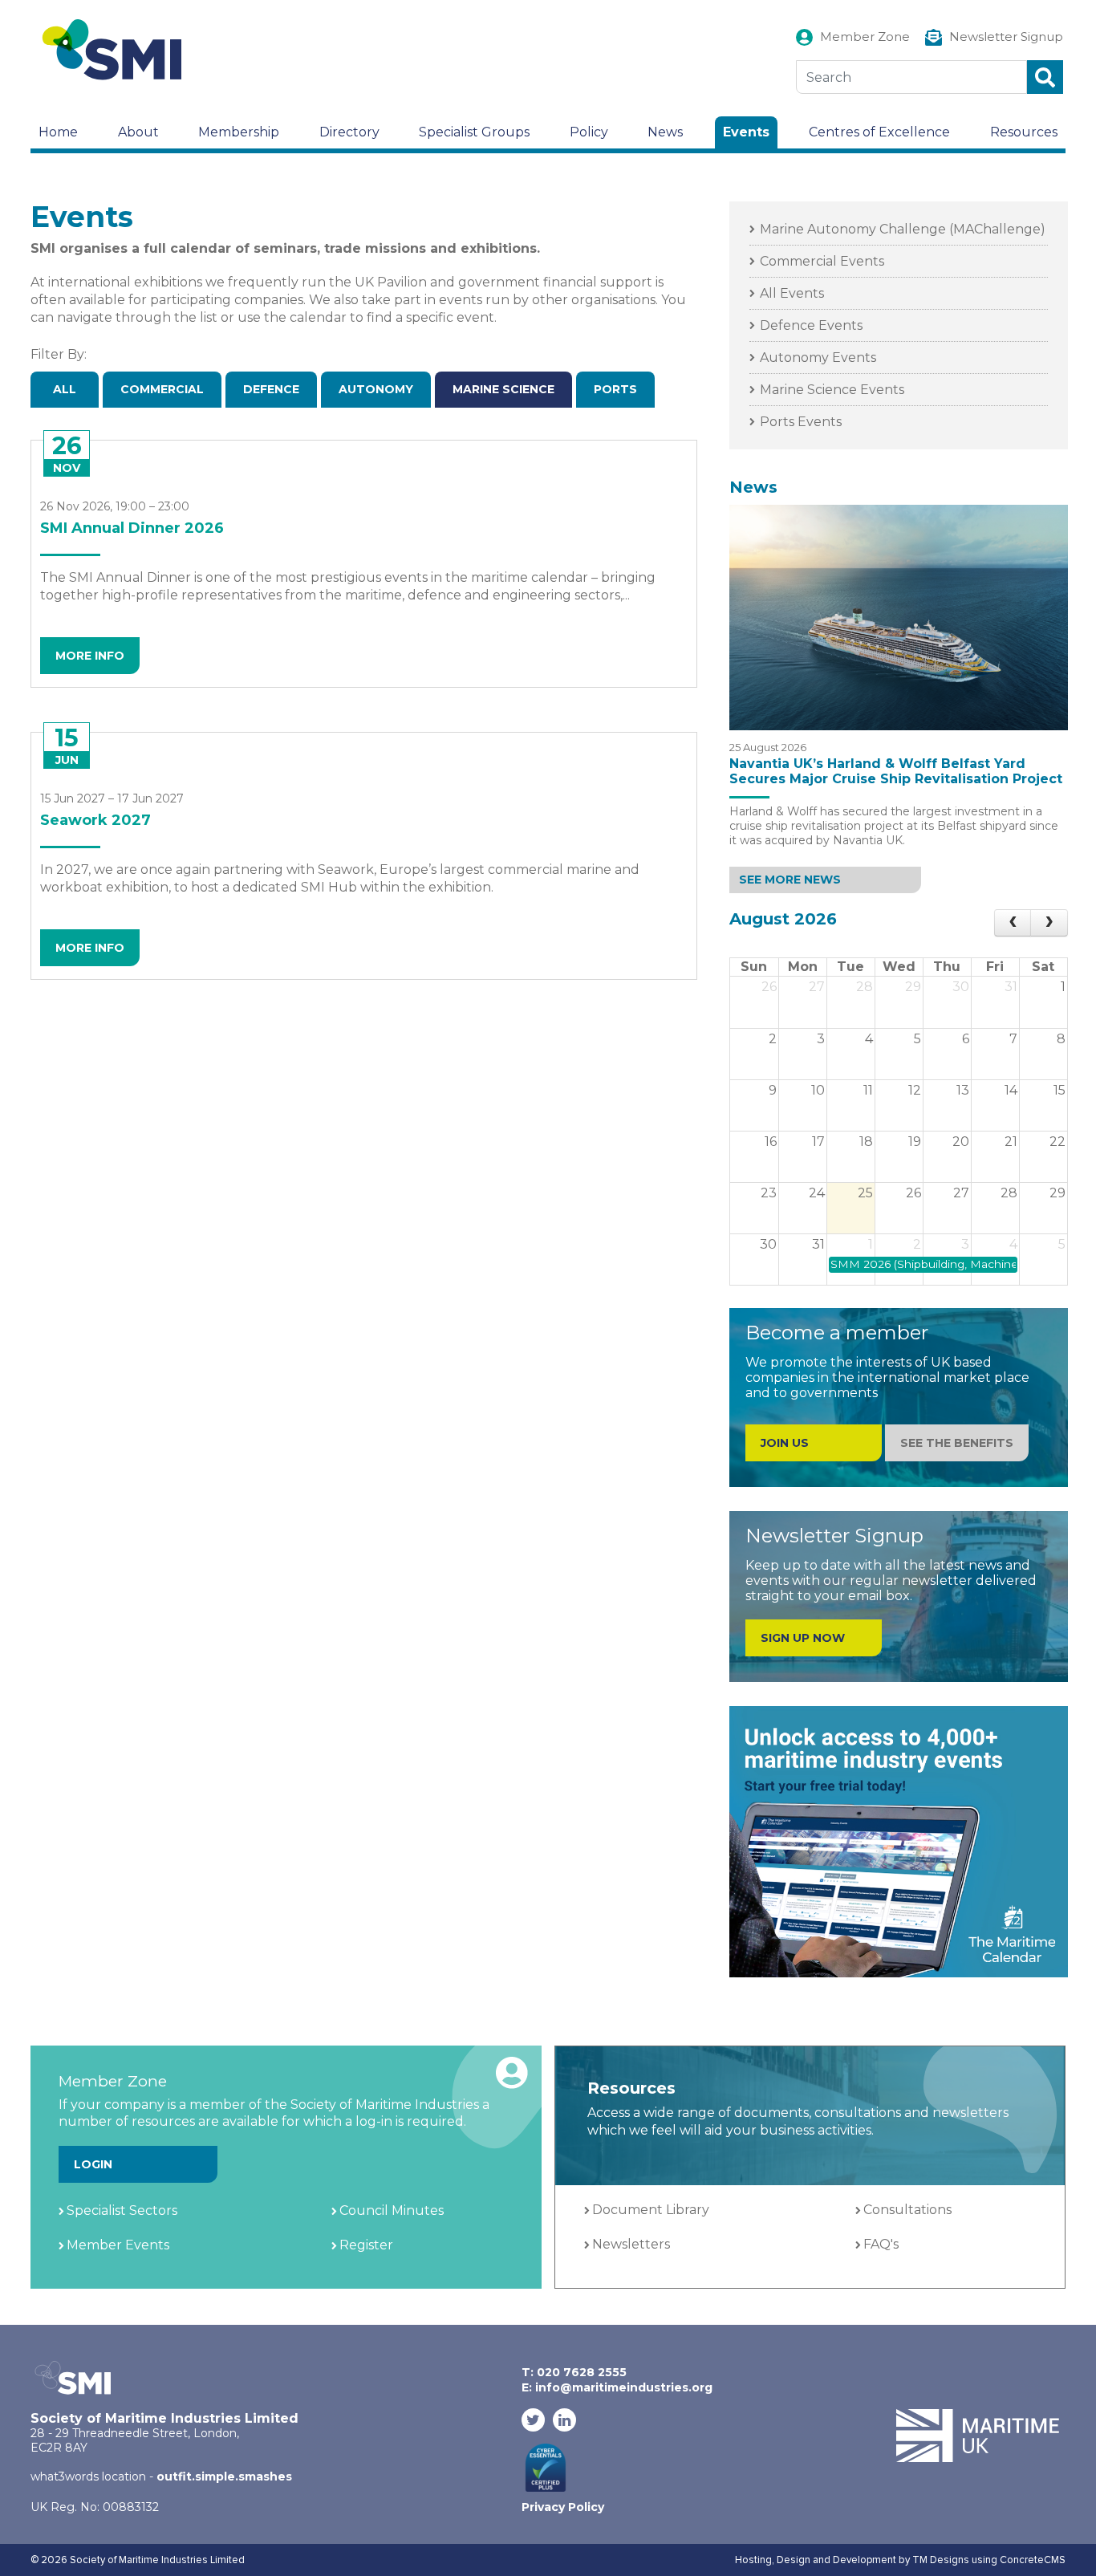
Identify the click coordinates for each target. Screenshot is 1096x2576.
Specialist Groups (474, 132)
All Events (792, 293)
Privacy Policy (563, 2507)
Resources (1024, 132)
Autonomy (376, 389)
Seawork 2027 (95, 820)
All (65, 389)
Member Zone (865, 37)
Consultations (907, 2210)
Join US (785, 1443)
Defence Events (811, 325)
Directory (349, 132)
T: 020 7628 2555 (574, 2372)
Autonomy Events (818, 358)
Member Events (118, 2245)
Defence (271, 389)
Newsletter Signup (1006, 37)
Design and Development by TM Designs (873, 2560)
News (665, 132)
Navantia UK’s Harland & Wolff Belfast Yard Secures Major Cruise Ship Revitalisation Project (896, 771)
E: (617, 2387)
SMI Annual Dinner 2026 (132, 528)
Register (366, 2245)
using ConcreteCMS (1019, 2560)
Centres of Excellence (879, 132)
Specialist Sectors (122, 2210)
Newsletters (631, 2244)
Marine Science (503, 389)
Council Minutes (392, 2210)
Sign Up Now (803, 1638)
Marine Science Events (832, 390)
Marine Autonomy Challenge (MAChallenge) (903, 229)
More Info (90, 656)
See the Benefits (957, 1443)
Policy (589, 132)
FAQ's (881, 2244)
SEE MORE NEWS (790, 880)
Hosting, (756, 2560)
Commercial (162, 389)
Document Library (651, 2210)
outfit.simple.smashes (224, 2476)
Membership (239, 132)
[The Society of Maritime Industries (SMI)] (119, 50)
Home (58, 132)
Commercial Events (822, 261)
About (138, 132)
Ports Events (801, 422)
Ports (615, 389)
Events (746, 132)
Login (93, 2164)
